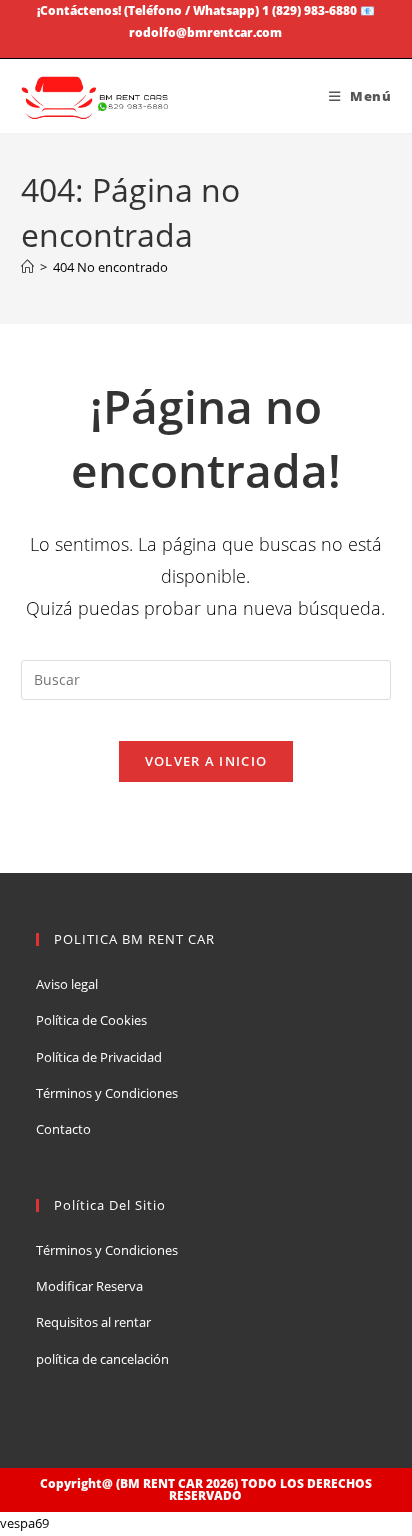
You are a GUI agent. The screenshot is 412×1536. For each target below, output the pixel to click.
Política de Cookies (91, 1020)
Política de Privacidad (99, 1057)
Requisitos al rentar (93, 1322)
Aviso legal (67, 984)
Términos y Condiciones (107, 1093)
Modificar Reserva (89, 1286)
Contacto (63, 1129)
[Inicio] (27, 267)
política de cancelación (102, 1359)
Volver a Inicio (206, 761)
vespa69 (24, 1523)
